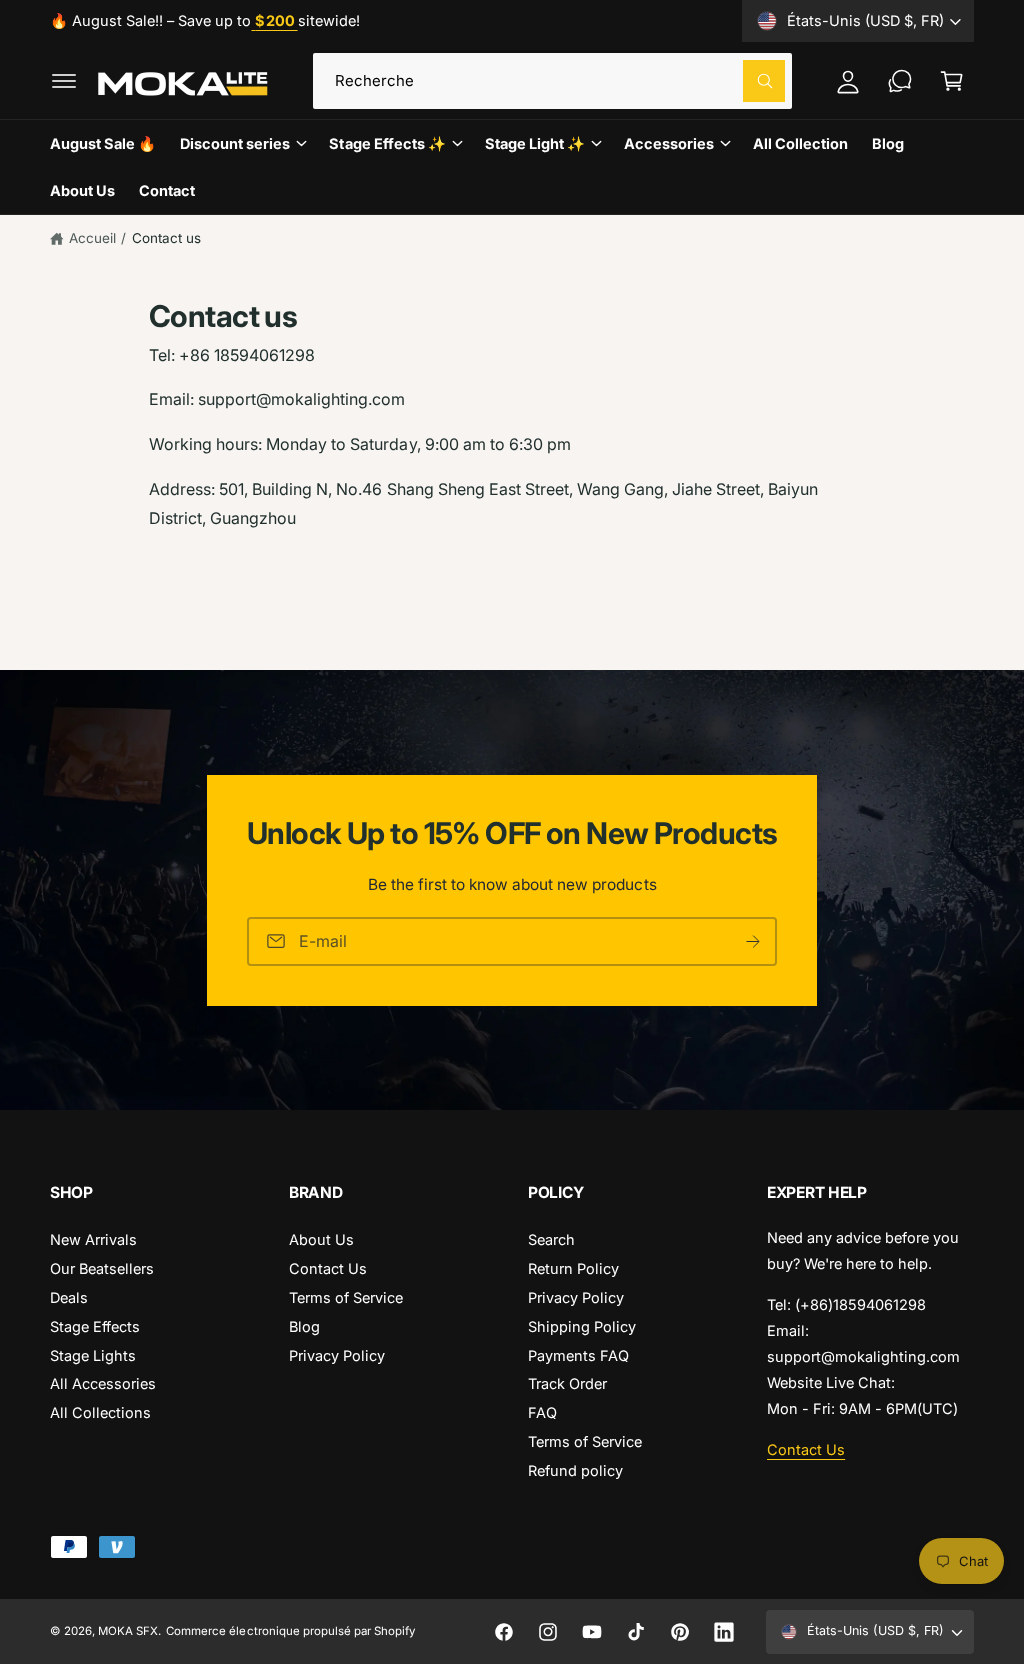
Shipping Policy (582, 1326)
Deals (69, 1297)
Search (551, 1239)
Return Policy (573, 1268)
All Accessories (103, 1383)
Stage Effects (95, 1326)
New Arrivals (93, 1239)
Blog (304, 1326)
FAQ (542, 1412)
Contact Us (328, 1268)
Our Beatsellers (102, 1268)
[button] (64, 81)
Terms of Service (346, 1297)
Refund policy (575, 1470)
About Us (321, 1239)
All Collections (100, 1412)
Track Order (567, 1383)
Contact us (166, 238)
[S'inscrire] (753, 940)
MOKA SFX (128, 1631)
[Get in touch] (900, 81)
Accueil (92, 238)
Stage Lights (93, 1355)
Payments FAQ (578, 1355)
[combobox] (553, 81)
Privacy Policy (337, 1355)
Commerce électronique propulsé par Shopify (290, 1631)
